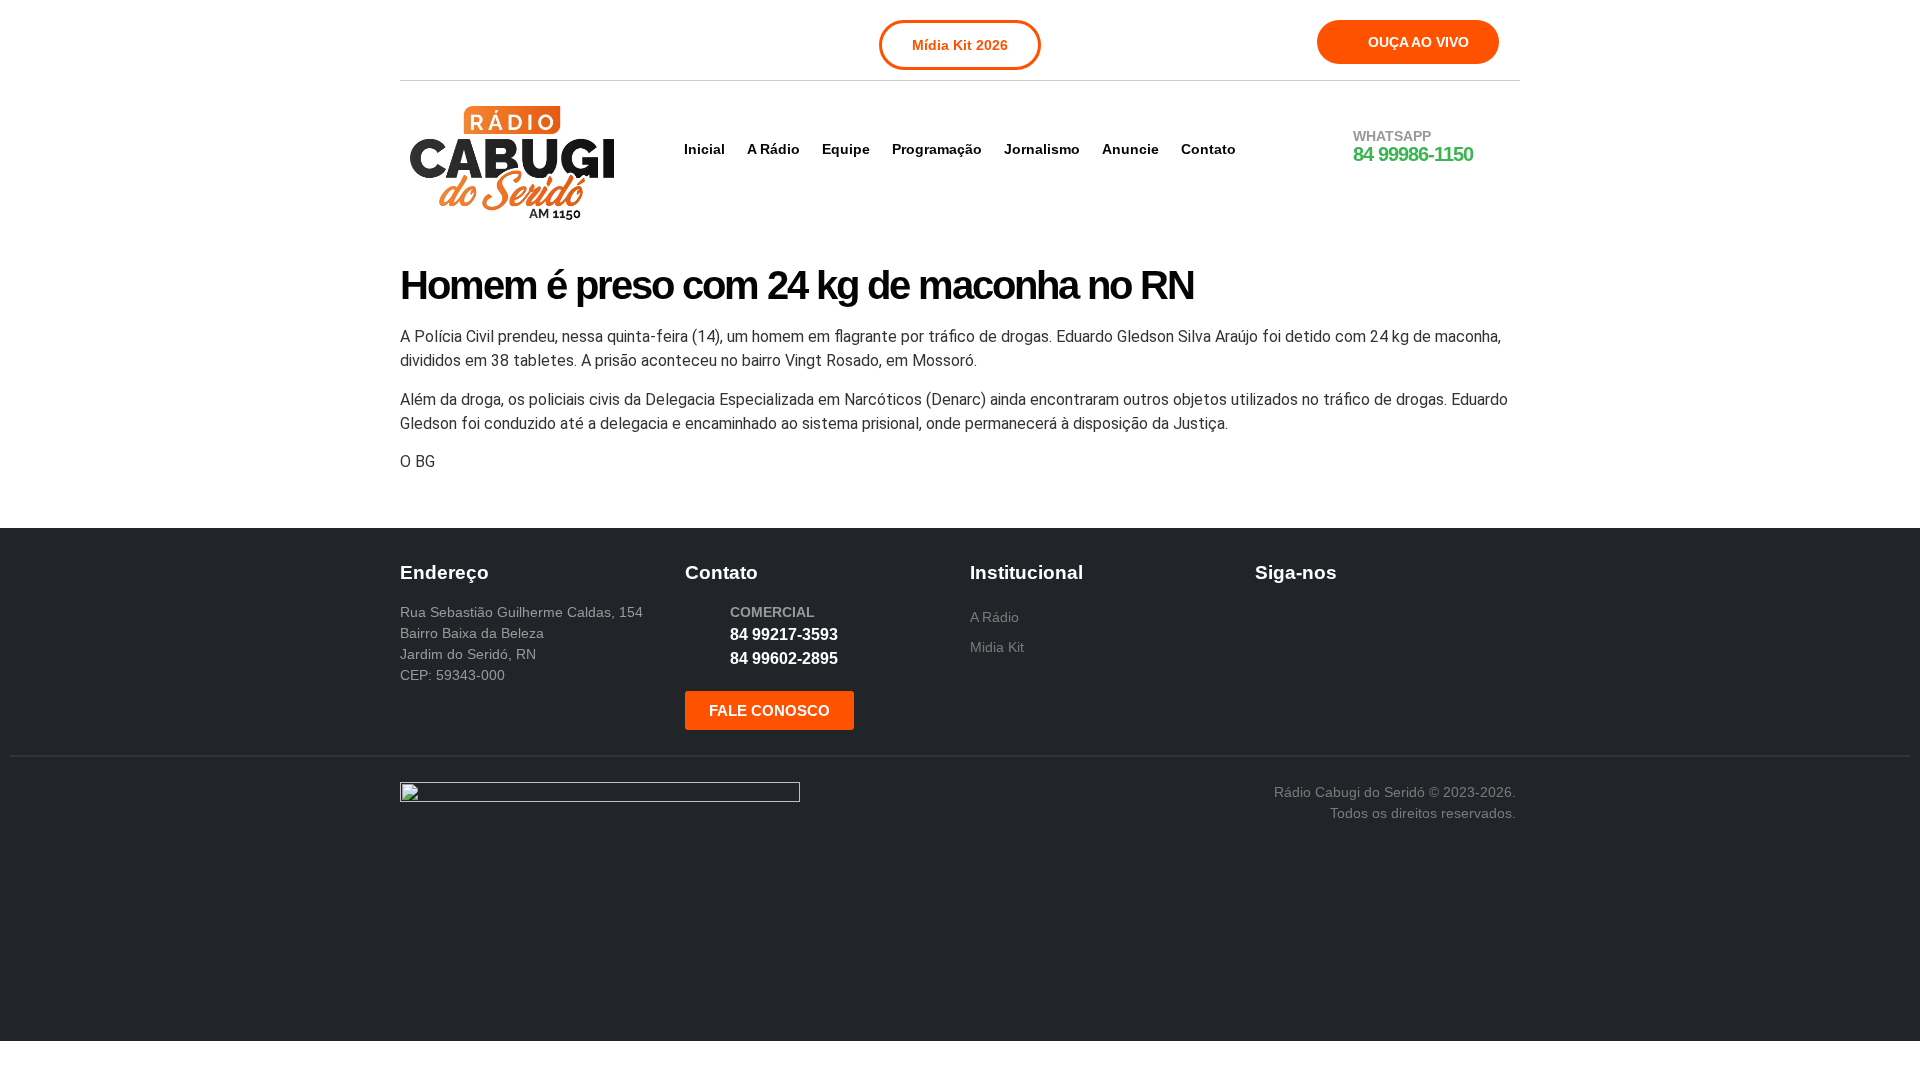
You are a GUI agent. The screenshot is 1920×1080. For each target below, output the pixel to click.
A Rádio (773, 149)
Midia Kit (997, 647)
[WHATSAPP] (1327, 147)
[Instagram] (469, 38)
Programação (937, 149)
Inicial (704, 149)
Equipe (846, 149)
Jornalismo (1042, 149)
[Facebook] (428, 38)
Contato (1208, 149)
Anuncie (1130, 149)
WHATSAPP (1392, 136)
